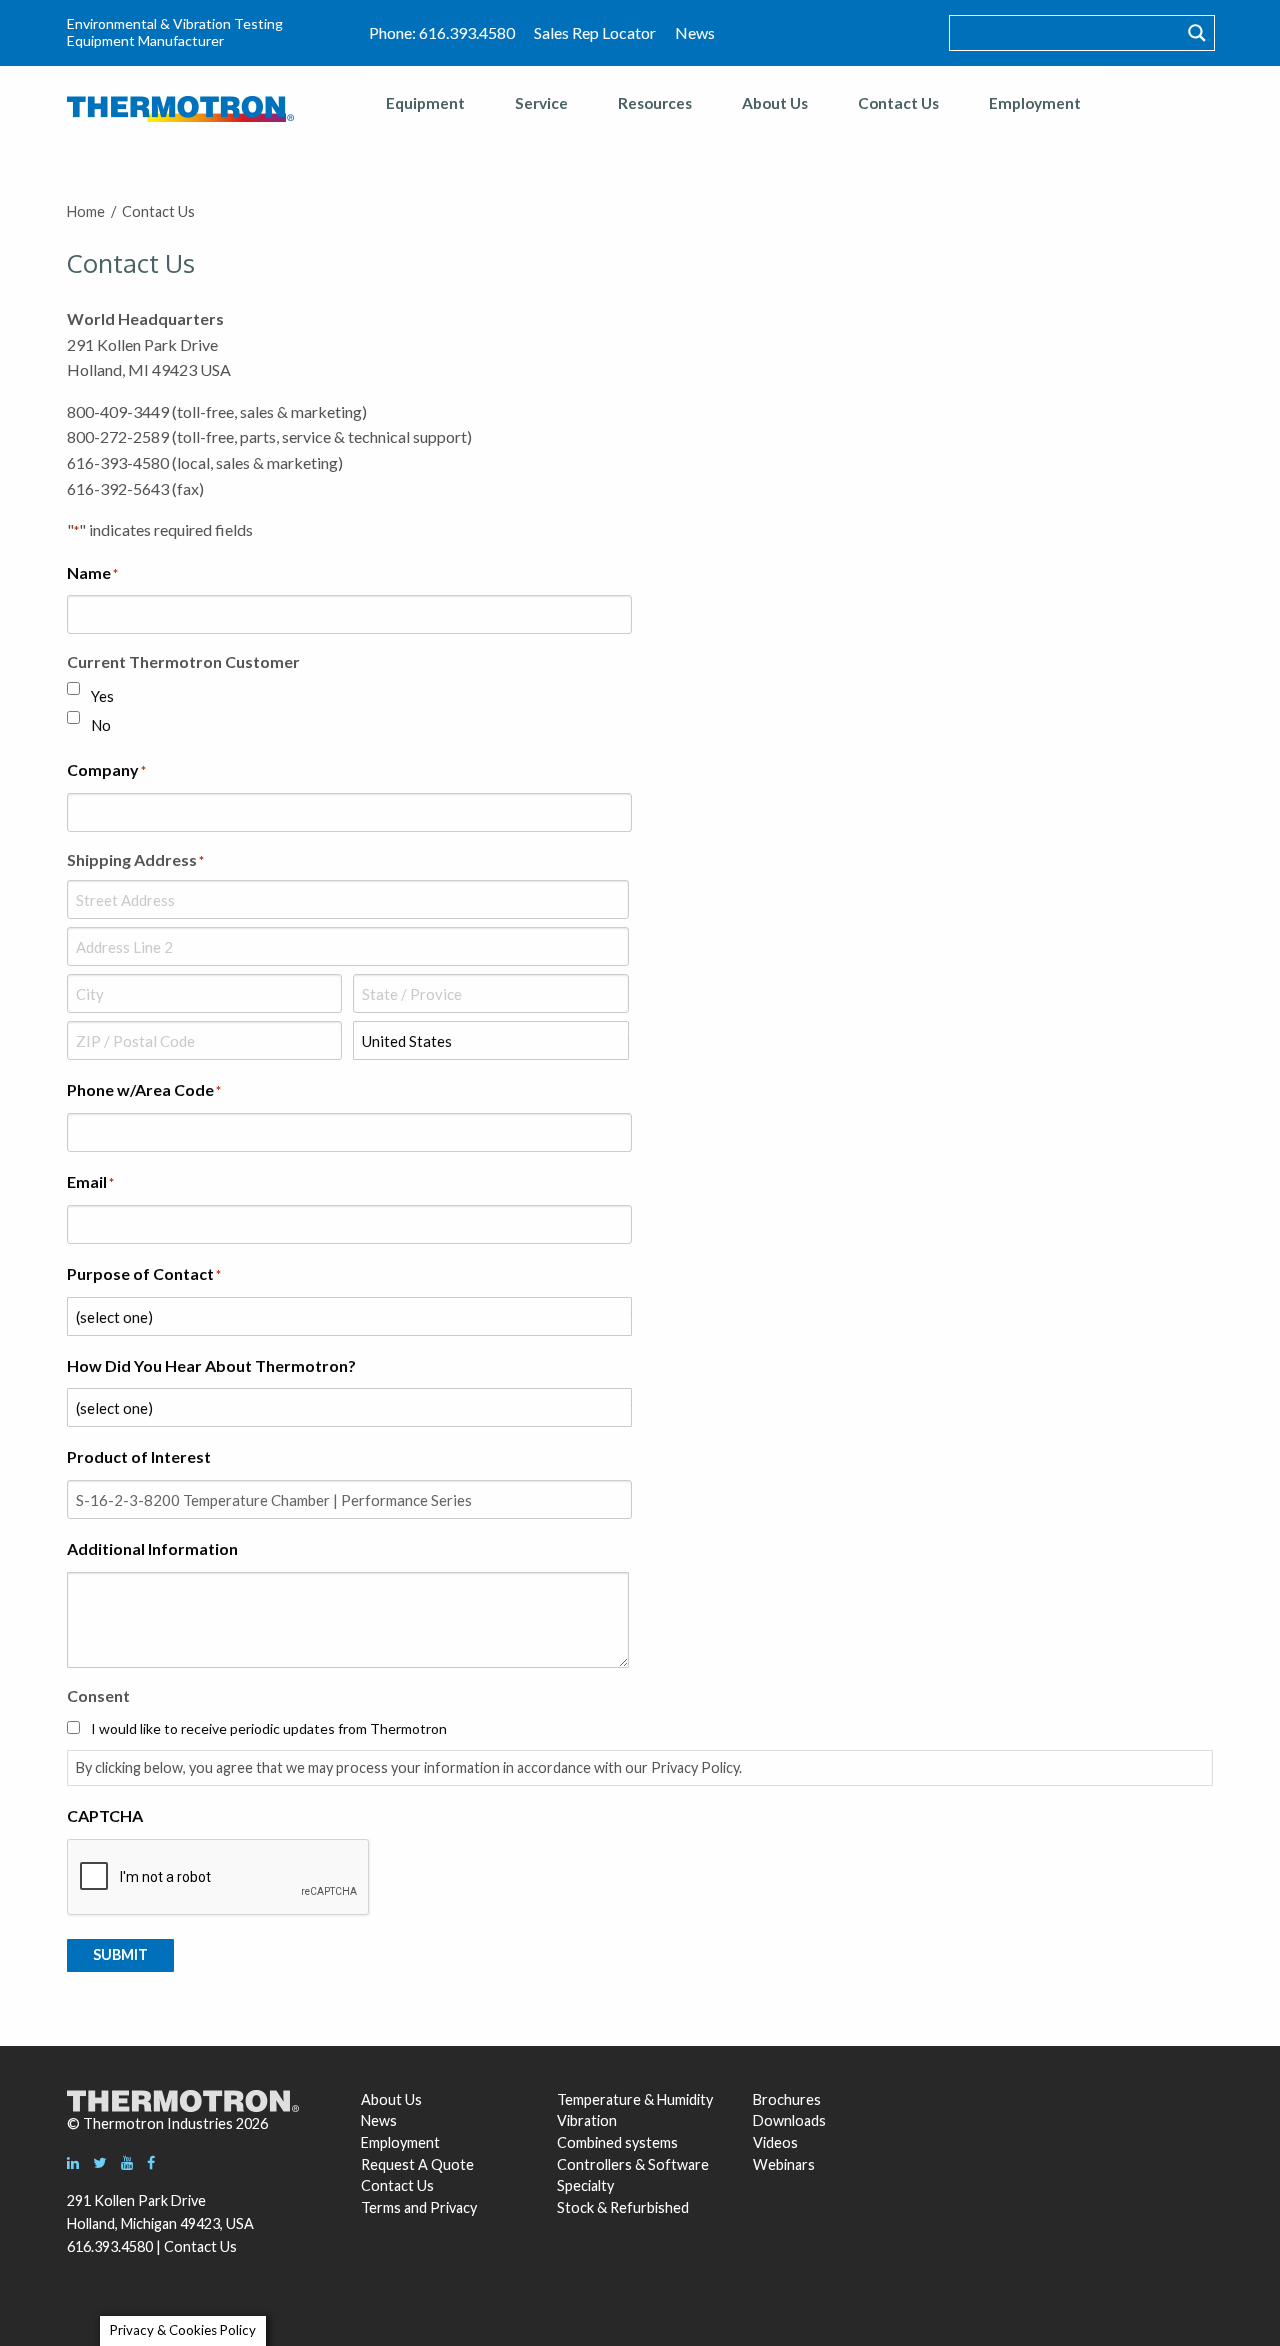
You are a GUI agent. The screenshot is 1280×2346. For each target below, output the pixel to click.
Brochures (787, 2099)
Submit (120, 1954)
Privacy (453, 2207)
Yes (102, 696)
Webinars (784, 2164)
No (101, 725)
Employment (1035, 103)
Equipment (425, 103)
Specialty (585, 2185)
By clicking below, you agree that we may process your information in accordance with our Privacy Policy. (409, 1767)
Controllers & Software (633, 2164)
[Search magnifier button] (1197, 33)
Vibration (587, 2120)
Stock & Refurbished (623, 2207)
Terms (381, 2207)
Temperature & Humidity (635, 2099)
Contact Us (898, 103)
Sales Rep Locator (595, 32)
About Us (775, 103)
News (695, 32)
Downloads (787, 2120)
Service (541, 103)
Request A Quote (417, 2164)
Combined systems (617, 2142)
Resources (655, 103)
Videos (775, 2142)
